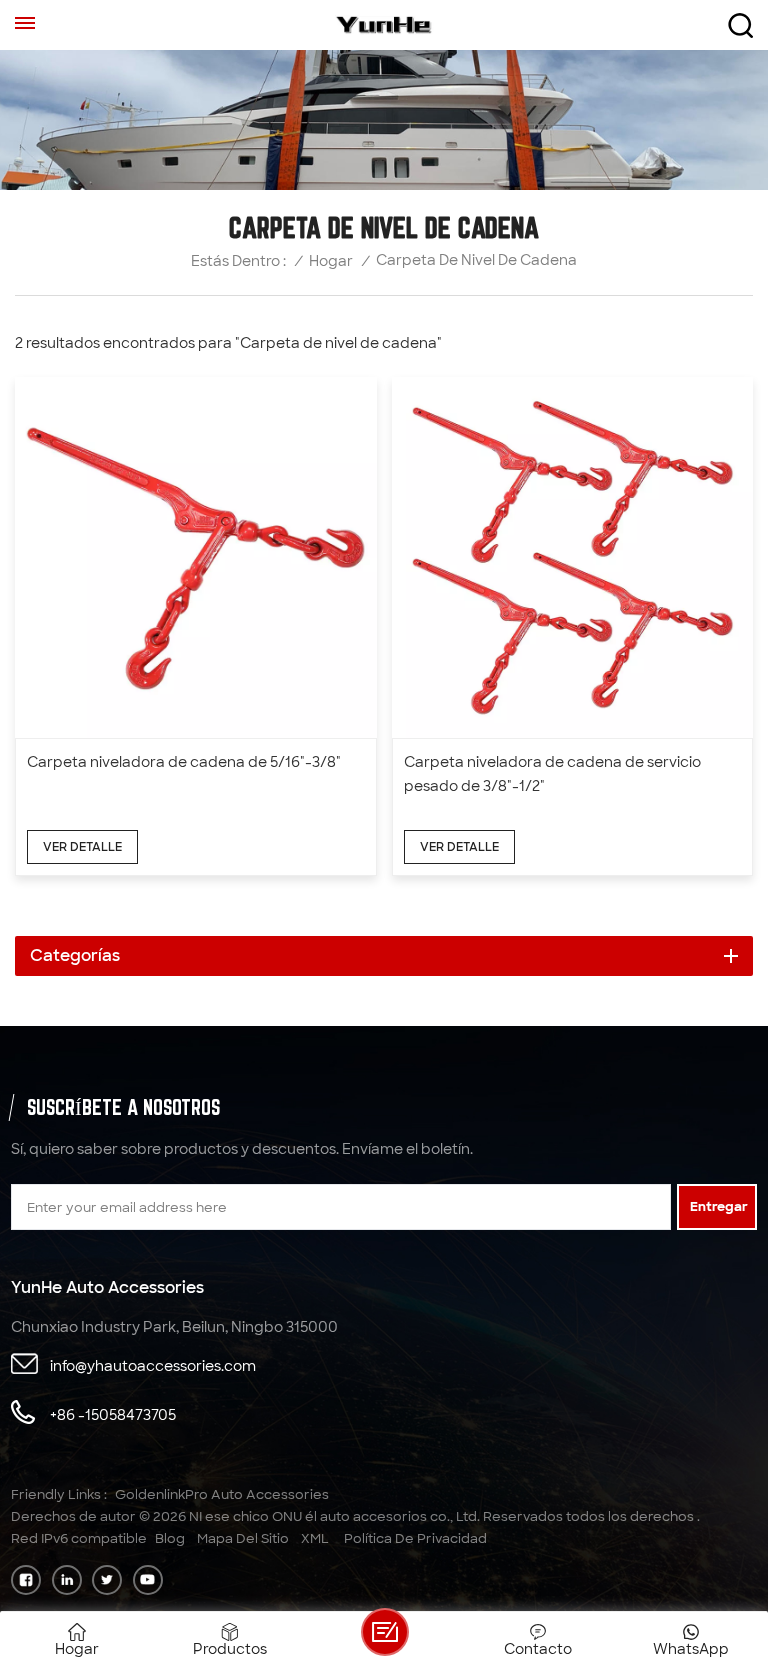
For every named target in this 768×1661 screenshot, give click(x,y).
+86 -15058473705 (113, 1415)
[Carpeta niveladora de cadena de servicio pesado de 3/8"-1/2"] (573, 558)
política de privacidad (415, 1538)
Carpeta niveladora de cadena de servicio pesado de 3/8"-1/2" (552, 774)
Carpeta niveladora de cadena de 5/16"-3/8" (184, 762)
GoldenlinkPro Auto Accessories (222, 1494)
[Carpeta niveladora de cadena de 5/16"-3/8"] (196, 558)
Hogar (331, 261)
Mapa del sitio (243, 1538)
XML (315, 1538)
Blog (170, 1538)
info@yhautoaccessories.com (153, 1366)
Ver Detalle (82, 847)
